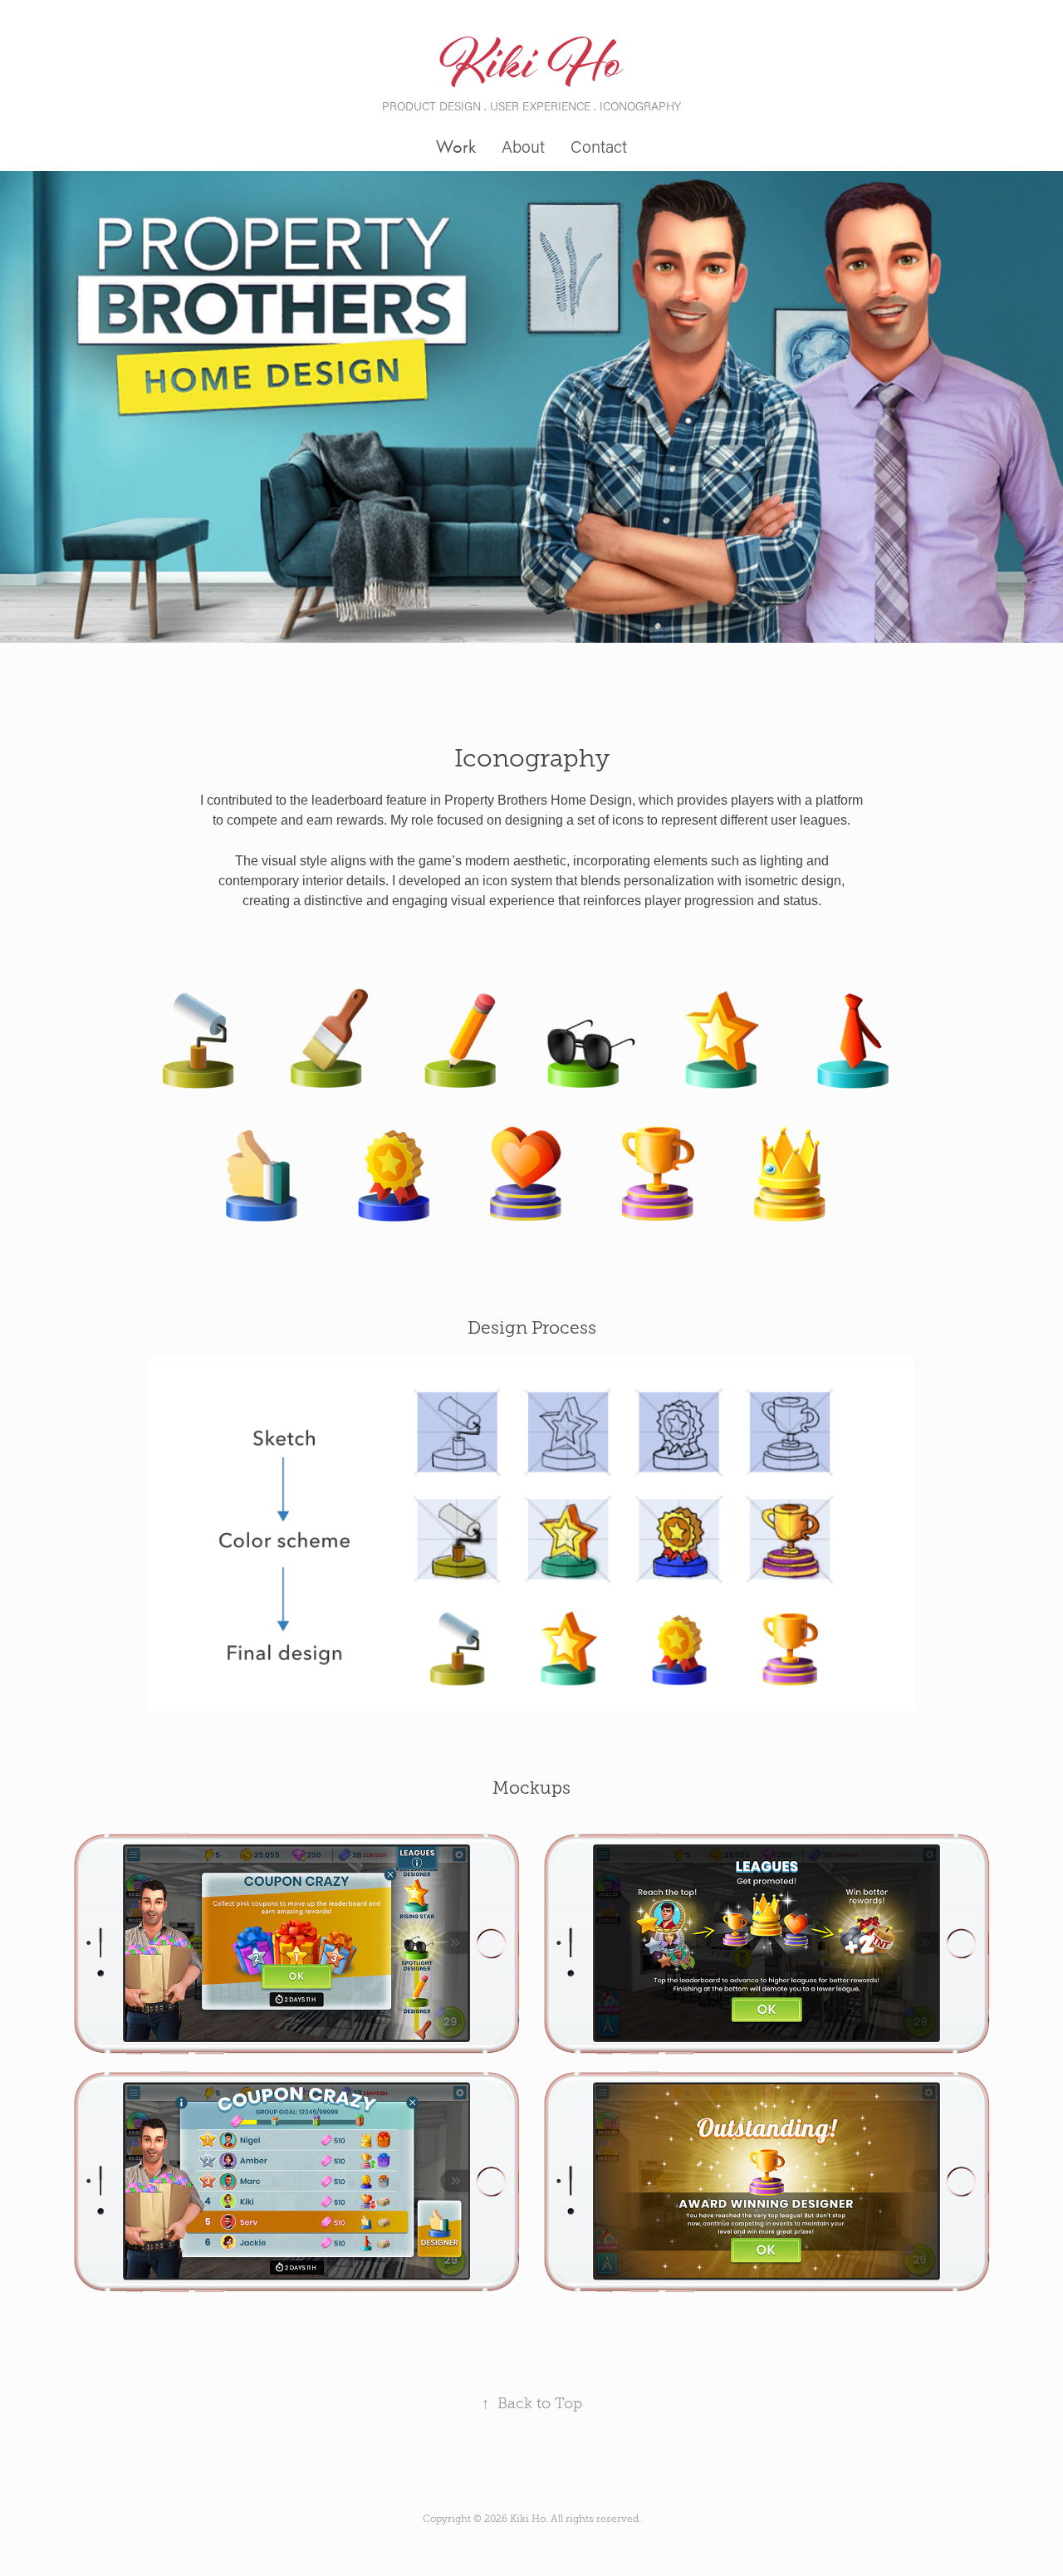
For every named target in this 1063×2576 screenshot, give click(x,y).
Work (456, 147)
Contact (599, 146)
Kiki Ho (531, 68)
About (523, 146)
